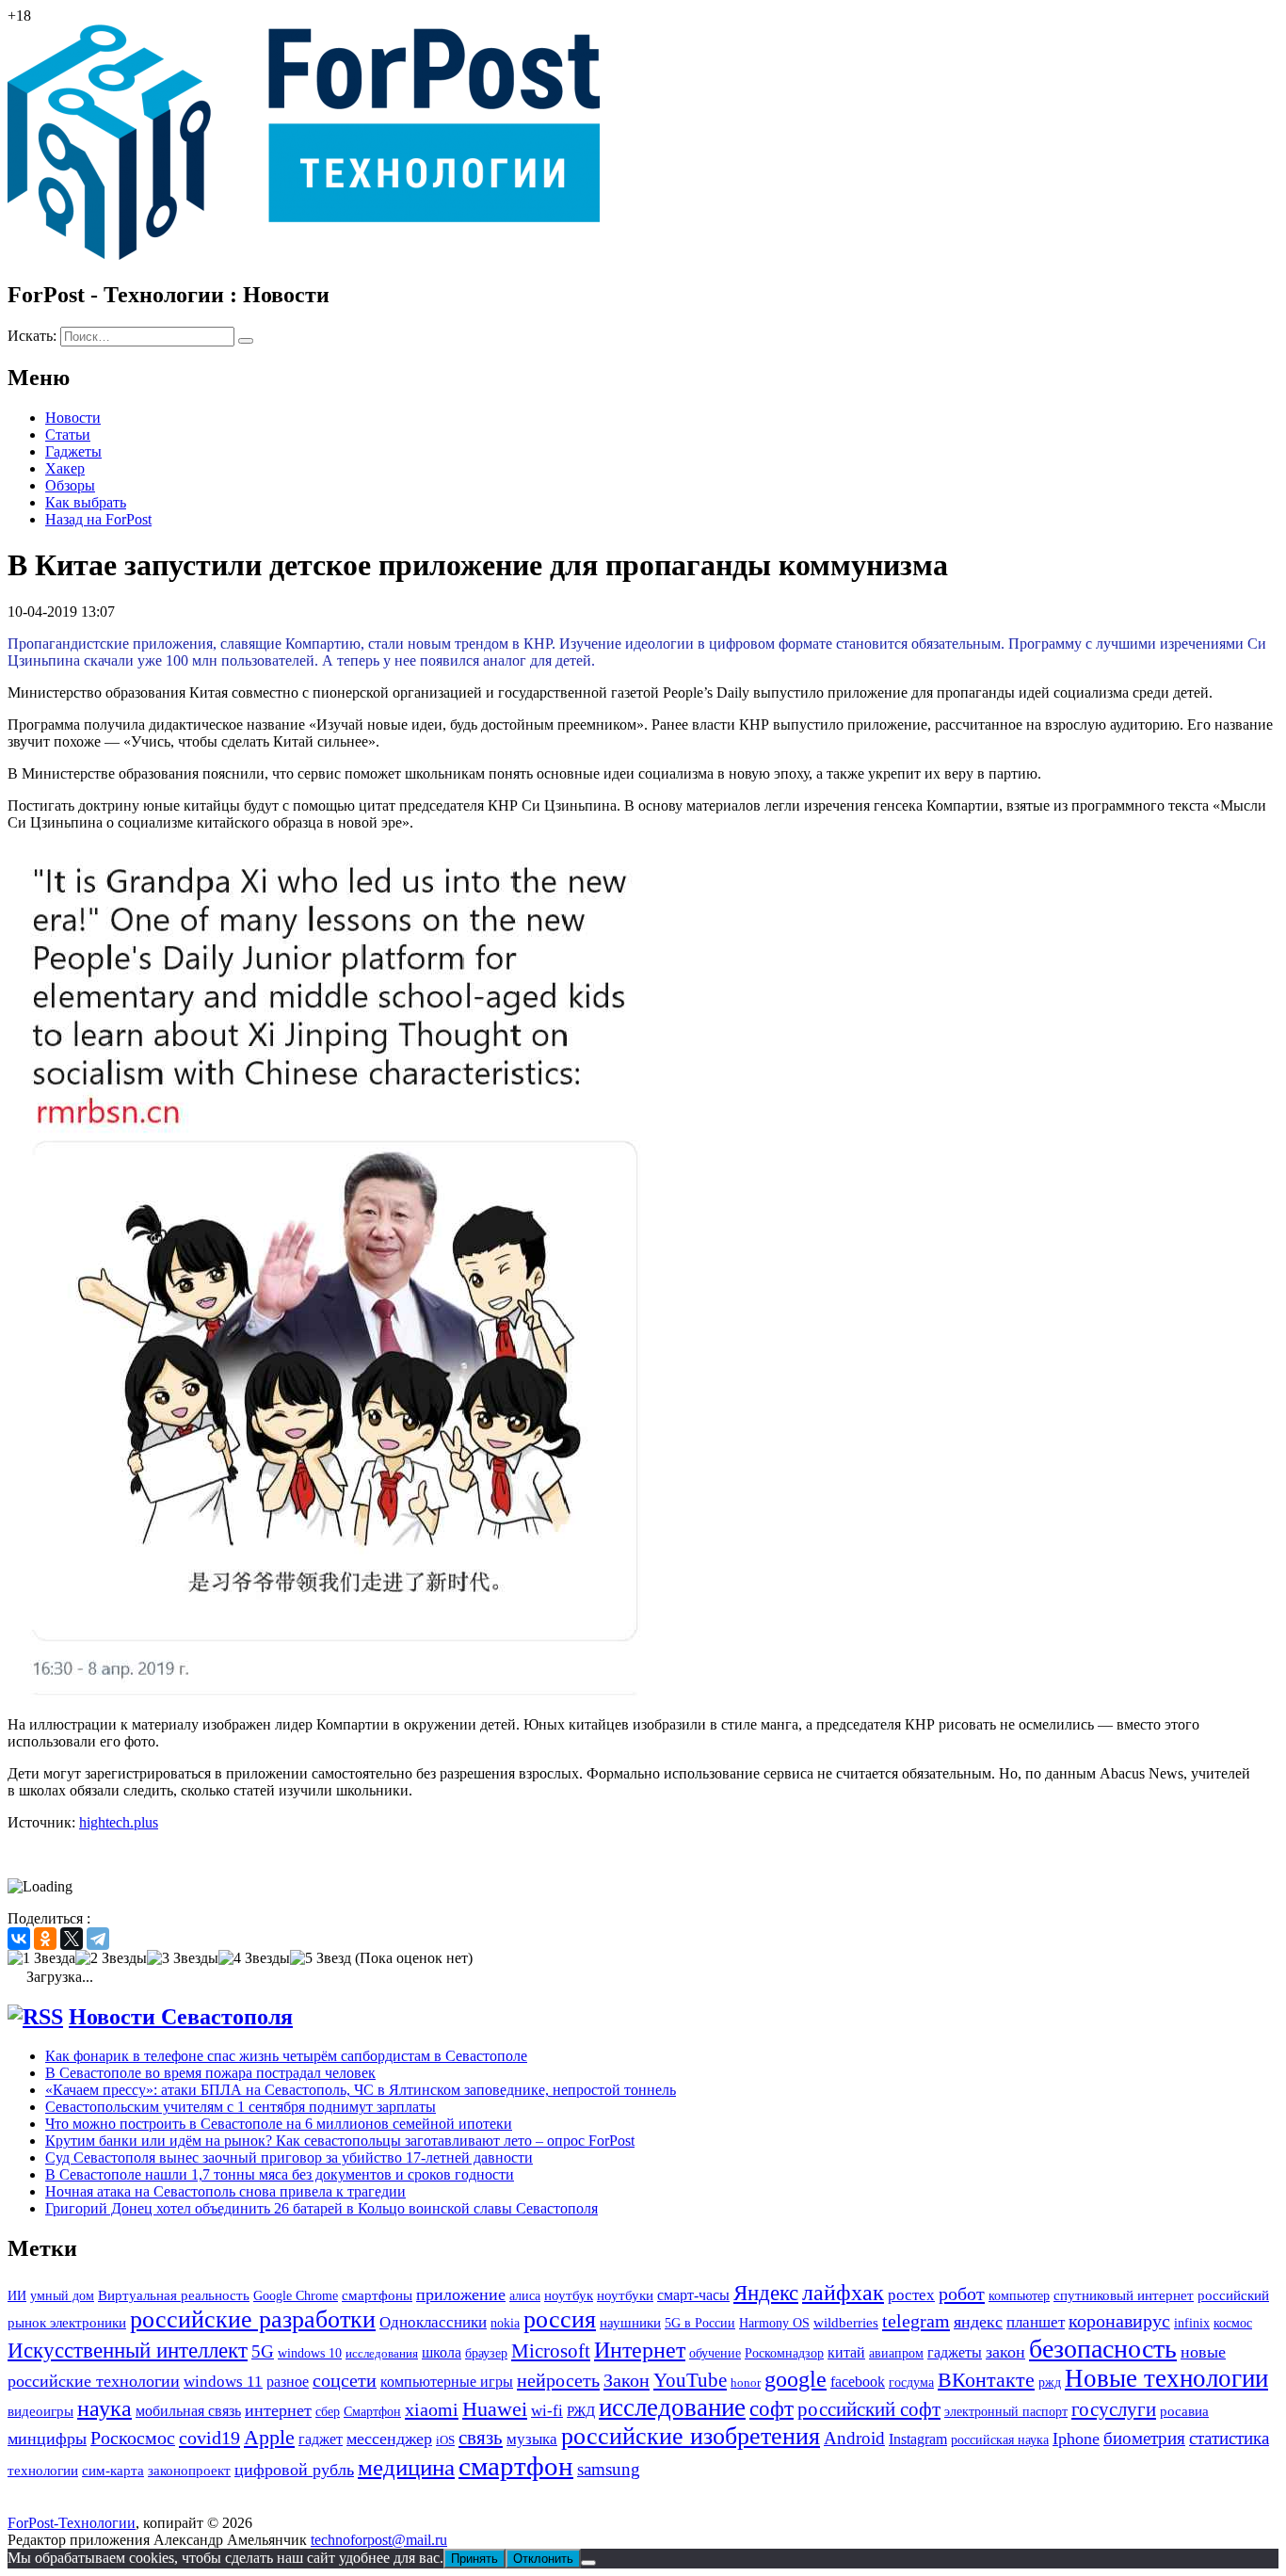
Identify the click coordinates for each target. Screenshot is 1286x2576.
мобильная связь (188, 2411)
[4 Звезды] (254, 1958)
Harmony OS (774, 2323)
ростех (911, 2295)
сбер (328, 2411)
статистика (1229, 2438)
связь (481, 2437)
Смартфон (372, 2411)
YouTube (690, 2380)
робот (962, 2294)
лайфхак (843, 2293)
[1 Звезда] (41, 1958)
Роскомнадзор (784, 2353)
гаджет (321, 2439)
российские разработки (253, 2319)
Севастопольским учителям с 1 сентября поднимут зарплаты (241, 2107)
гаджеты (955, 2352)
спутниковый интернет (1124, 2295)
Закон (627, 2380)
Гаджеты (73, 451)
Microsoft (551, 2351)
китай (846, 2352)
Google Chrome (296, 2295)
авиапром (896, 2353)
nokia (505, 2323)
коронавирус (1119, 2321)
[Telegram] (98, 1939)
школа (442, 2352)
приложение (461, 2294)
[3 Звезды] (183, 1958)
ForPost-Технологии (72, 2523)
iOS (445, 2440)
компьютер (1019, 2296)
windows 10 (310, 2353)
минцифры (47, 2439)
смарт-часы (693, 2295)
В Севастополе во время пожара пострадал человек (210, 2073)
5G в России (700, 2323)
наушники (630, 2322)
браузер (486, 2353)
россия (560, 2319)
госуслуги (1114, 2409)
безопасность (1103, 2349)
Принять (474, 2559)
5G (263, 2351)
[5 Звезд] (321, 1958)
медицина (406, 2467)
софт (772, 2409)
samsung (609, 2469)
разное (288, 2382)
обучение (715, 2353)
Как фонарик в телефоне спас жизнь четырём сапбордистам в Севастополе (286, 2056)
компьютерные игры (447, 2382)
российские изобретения (691, 2436)
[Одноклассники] (45, 1939)
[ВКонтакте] (19, 1939)
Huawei (495, 2409)
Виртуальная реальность (174, 2295)
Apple (269, 2437)
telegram (916, 2321)
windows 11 (223, 2382)
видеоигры (40, 2411)
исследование (672, 2407)
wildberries (846, 2323)
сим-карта (113, 2471)
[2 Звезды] (111, 1958)
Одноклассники (433, 2322)
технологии (43, 2471)
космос (1233, 2323)
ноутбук (569, 2295)
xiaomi (432, 2409)
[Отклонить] (588, 2563)
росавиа (1184, 2411)
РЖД (581, 2411)
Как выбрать (86, 502)
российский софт (869, 2409)
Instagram (918, 2439)
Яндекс (766, 2293)
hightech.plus (119, 1822)
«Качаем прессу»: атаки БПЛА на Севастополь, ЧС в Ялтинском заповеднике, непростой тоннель (361, 2090)
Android (854, 2438)
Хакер (65, 468)
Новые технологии (1166, 2378)
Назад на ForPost (98, 519)
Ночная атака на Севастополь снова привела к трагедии (225, 2191)
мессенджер (389, 2439)
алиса (525, 2296)
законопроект (189, 2471)
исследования (382, 2353)
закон (1005, 2352)
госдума (911, 2382)
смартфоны (377, 2295)
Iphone (1076, 2439)
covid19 (209, 2438)
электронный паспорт (1006, 2412)
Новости (73, 418)
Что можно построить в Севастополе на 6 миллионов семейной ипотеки (279, 2124)
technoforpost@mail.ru (379, 2540)
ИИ (17, 2295)
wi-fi (547, 2411)
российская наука (1000, 2440)
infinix (1192, 2323)
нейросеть (558, 2380)
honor (746, 2383)
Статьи (68, 435)
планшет (1036, 2322)
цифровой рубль (294, 2470)
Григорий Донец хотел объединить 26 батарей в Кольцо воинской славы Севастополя (321, 2208)
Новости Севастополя (181, 2017)
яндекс (978, 2322)
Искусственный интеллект (128, 2350)
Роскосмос (133, 2438)
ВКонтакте (986, 2380)
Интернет (640, 2350)
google (796, 2379)
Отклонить (543, 2559)
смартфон (516, 2466)
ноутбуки (625, 2295)
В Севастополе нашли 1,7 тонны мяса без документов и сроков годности (280, 2174)
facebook (858, 2382)
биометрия (1144, 2438)
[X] (72, 1939)
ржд (1050, 2382)
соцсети (345, 2381)
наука (104, 2408)
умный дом (62, 2296)
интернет (278, 2410)
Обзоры (70, 485)
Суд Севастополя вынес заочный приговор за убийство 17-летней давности (289, 2157)
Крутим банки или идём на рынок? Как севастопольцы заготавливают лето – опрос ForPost (340, 2141)
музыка (532, 2439)
